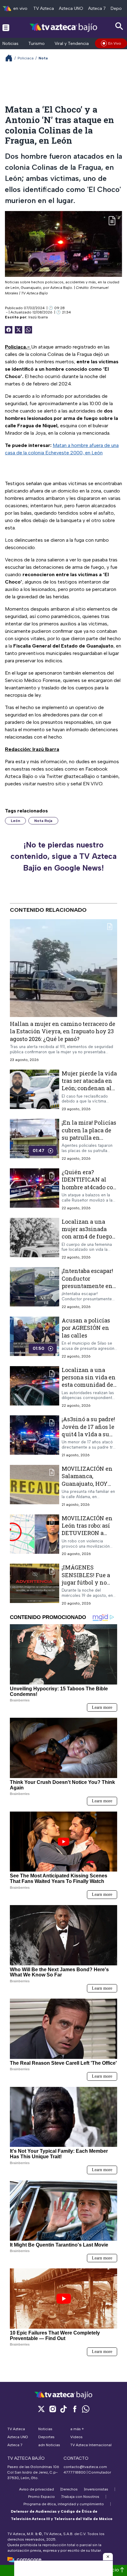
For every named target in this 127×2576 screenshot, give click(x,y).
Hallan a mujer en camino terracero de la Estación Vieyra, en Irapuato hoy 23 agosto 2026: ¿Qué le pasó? (63, 1031)
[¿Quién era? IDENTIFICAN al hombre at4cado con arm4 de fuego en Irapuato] (35, 1189)
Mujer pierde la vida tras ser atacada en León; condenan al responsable (89, 1085)
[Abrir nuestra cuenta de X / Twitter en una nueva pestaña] (41, 2409)
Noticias (10, 44)
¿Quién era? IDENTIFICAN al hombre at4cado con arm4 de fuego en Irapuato (89, 1187)
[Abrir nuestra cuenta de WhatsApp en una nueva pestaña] (86, 2409)
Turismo (37, 44)
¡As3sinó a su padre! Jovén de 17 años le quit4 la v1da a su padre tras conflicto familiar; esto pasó (88, 1434)
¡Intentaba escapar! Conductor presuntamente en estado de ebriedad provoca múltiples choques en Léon (87, 1289)
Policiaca (26, 58)
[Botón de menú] (6, 27)
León (15, 821)
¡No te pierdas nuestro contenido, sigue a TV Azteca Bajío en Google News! (63, 856)
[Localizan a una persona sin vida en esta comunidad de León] (35, 1387)
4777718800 (75, 2472)
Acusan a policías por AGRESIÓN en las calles (86, 1328)
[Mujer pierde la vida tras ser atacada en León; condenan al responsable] (35, 1091)
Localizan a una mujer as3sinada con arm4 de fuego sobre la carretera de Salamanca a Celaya (89, 1236)
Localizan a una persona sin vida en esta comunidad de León (89, 1381)
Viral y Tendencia (72, 44)
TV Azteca (44, 8)
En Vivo (115, 43)
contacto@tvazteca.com (85, 2467)
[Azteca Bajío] (64, 27)
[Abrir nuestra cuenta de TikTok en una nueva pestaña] (63, 2409)
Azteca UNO (71, 8)
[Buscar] (119, 26)
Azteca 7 (97, 8)
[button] (108, 2557)
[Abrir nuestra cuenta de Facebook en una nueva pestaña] (75, 2409)
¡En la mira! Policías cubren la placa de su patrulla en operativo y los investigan (89, 1137)
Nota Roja (43, 821)
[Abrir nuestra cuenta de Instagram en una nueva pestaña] (52, 2409)
